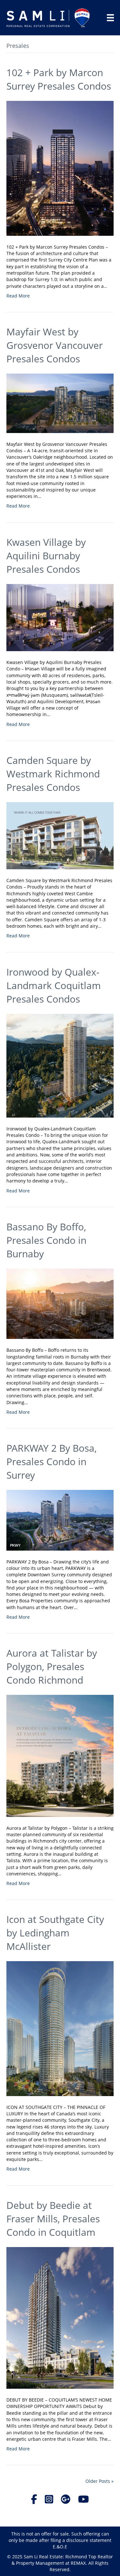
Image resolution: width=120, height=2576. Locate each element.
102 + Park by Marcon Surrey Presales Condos (59, 79)
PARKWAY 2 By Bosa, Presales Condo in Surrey (52, 1461)
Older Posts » (100, 2481)
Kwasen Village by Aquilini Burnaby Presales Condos (46, 556)
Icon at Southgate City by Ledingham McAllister (55, 1933)
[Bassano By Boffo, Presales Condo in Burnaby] (60, 1303)
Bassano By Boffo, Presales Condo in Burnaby (46, 1240)
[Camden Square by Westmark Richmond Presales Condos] (60, 835)
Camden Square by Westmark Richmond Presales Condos (53, 774)
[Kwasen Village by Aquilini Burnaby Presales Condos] (60, 617)
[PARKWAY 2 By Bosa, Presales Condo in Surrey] (60, 1520)
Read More (18, 296)
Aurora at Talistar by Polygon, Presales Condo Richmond (52, 1666)
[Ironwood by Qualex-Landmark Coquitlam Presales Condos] (60, 1065)
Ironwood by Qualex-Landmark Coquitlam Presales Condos (54, 985)
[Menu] (110, 18)
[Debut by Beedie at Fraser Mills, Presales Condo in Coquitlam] (60, 2317)
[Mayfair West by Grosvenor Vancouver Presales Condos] (60, 403)
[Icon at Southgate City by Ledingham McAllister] (60, 2028)
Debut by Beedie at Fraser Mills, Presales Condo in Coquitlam (53, 2219)
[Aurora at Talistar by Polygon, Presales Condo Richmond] (60, 1755)
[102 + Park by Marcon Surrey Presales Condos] (60, 168)
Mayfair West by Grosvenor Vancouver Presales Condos (55, 345)
